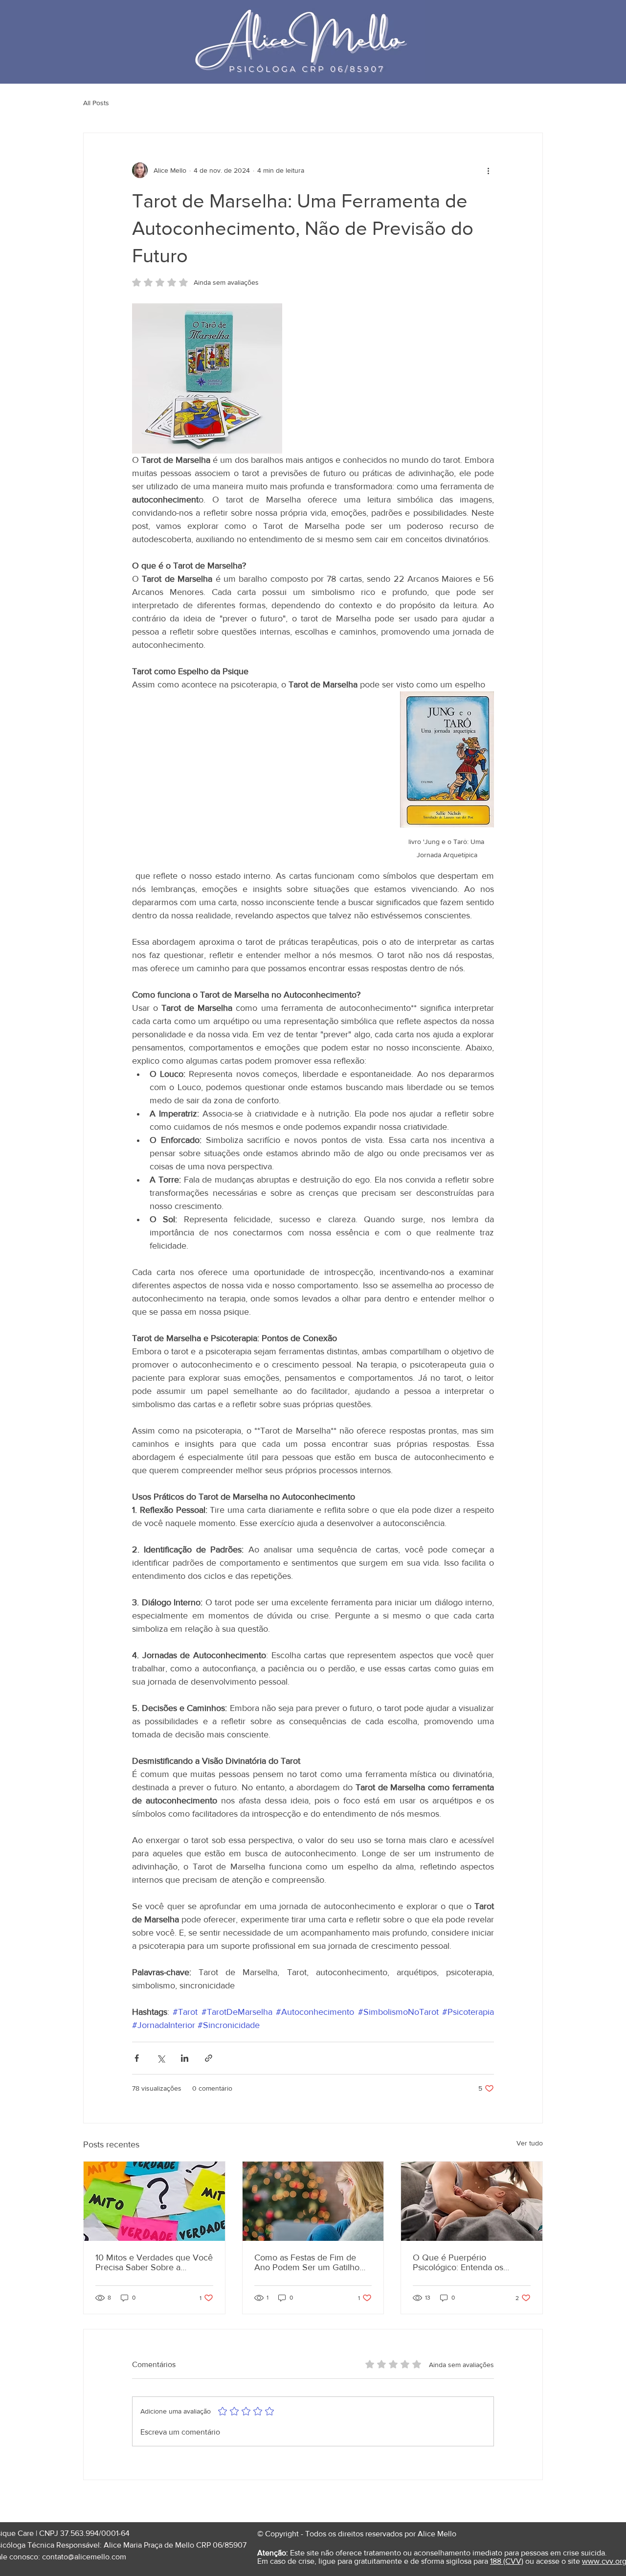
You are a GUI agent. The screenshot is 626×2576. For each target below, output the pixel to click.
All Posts (96, 103)
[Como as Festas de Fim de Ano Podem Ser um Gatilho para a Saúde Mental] (313, 2201)
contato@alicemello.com (84, 2557)
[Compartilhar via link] (209, 2058)
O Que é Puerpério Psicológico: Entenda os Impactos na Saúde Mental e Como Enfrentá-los (467, 2262)
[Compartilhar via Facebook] (137, 2058)
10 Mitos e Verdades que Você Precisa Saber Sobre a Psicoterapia (154, 2262)
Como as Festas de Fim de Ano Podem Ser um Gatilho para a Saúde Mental (307, 2262)
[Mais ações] (488, 170)
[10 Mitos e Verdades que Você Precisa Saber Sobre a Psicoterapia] (154, 2201)
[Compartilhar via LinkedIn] (185, 2058)
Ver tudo (530, 2143)
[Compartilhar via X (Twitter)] (161, 2058)
